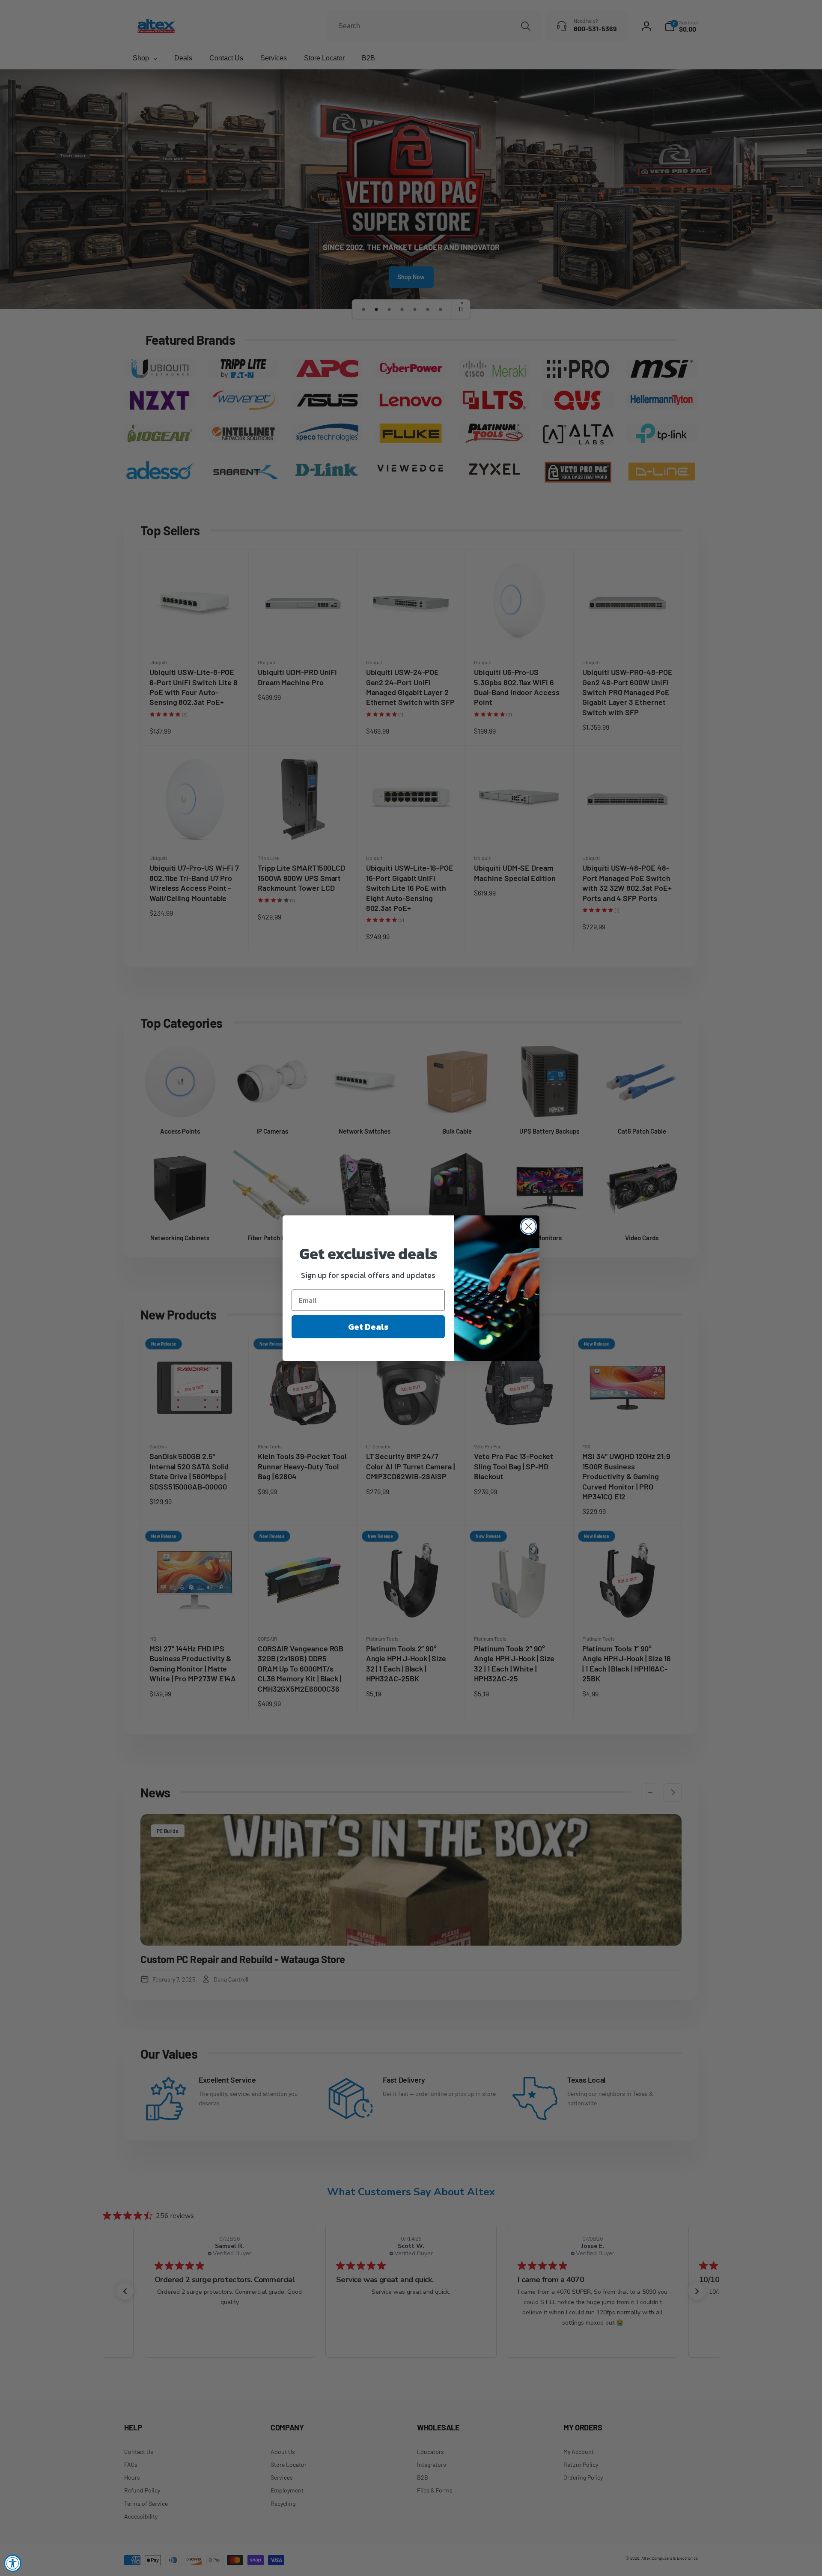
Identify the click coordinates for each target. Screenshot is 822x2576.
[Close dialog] (529, 1226)
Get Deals (368, 1327)
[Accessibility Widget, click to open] (13, 2563)
